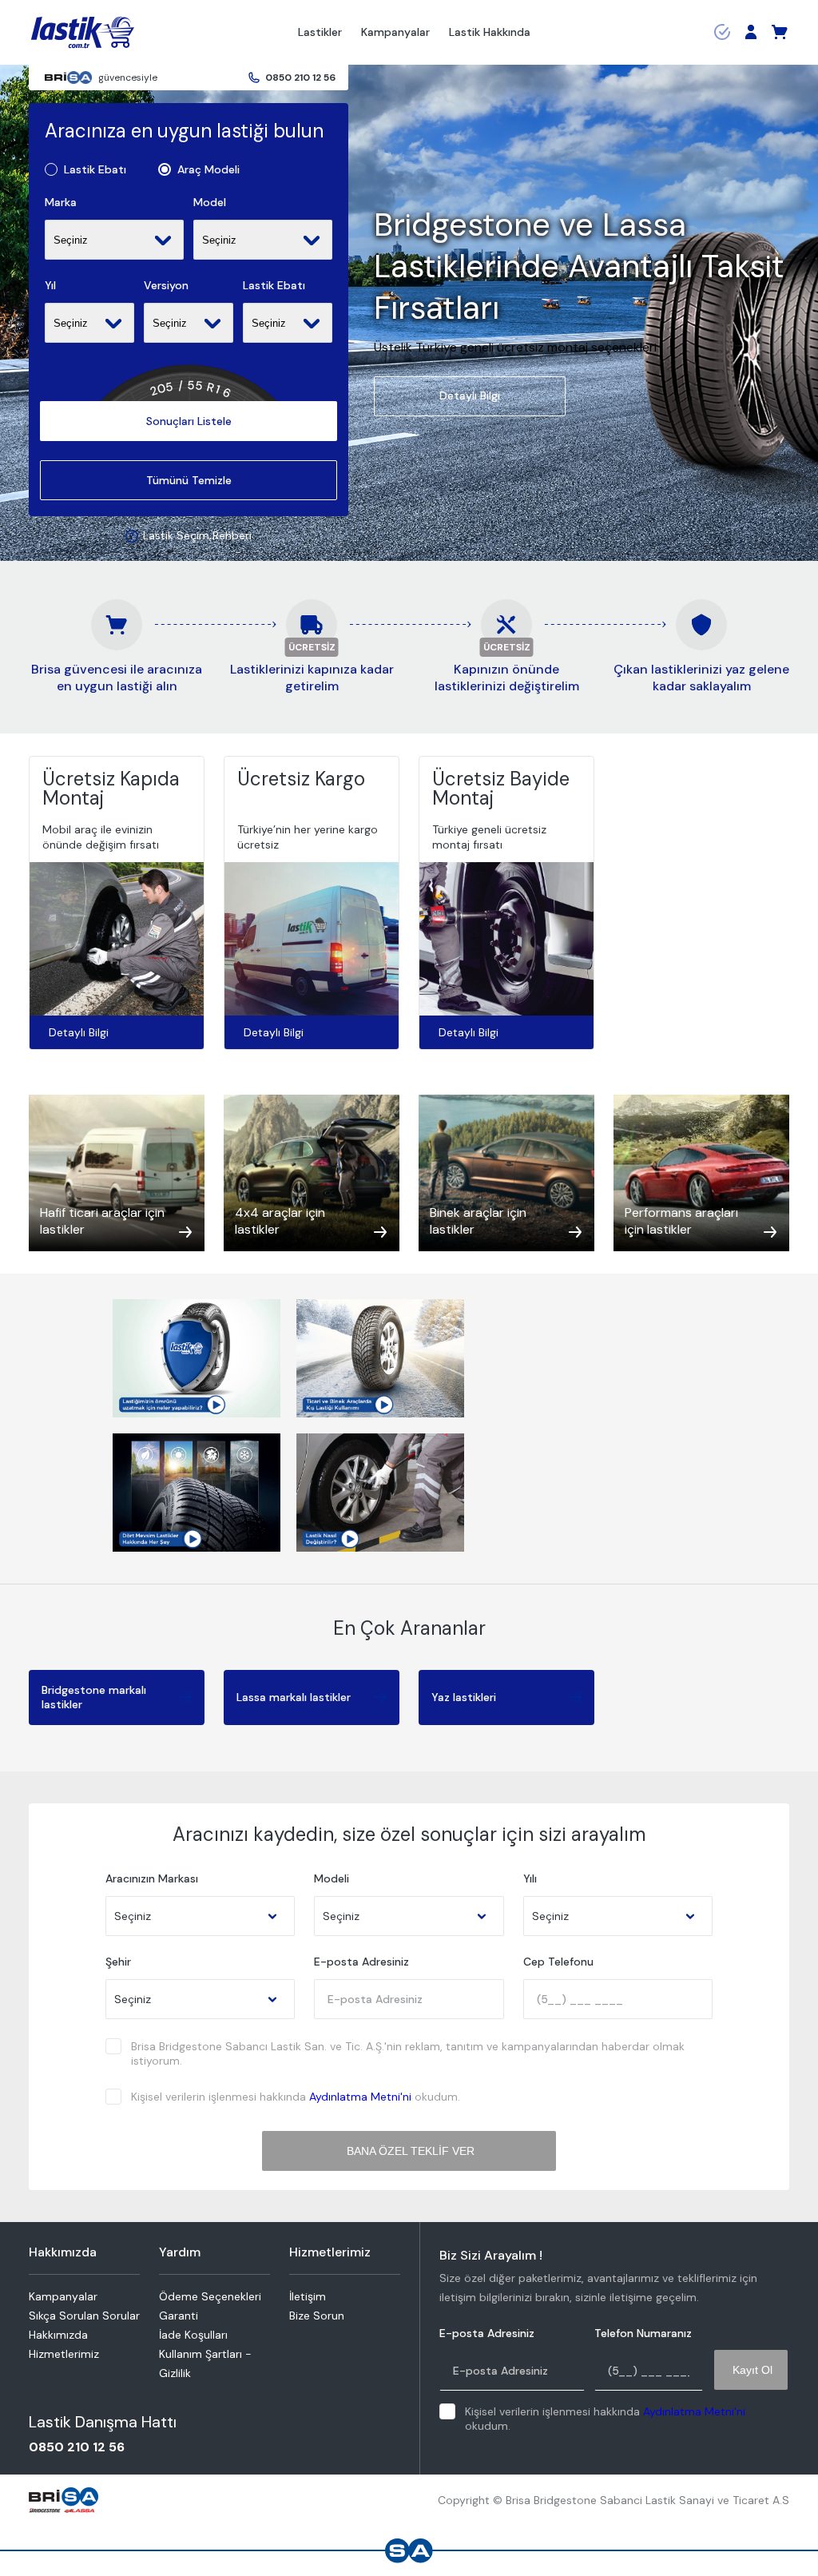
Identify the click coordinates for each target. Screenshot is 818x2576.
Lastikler (320, 32)
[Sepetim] (780, 32)
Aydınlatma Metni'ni (360, 2097)
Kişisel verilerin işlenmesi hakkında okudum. (296, 2097)
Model (210, 203)
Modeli (332, 1879)
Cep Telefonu (558, 1962)
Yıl (50, 286)
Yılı (530, 1879)
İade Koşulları (193, 2335)
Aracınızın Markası (152, 1879)
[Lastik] (83, 33)
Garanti (179, 2316)
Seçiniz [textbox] (133, 1916)
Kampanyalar (395, 32)
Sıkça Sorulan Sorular (84, 2316)
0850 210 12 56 (300, 78)
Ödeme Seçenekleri (210, 2296)
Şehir (118, 1962)
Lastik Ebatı (95, 170)
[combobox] (200, 1916)
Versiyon (166, 286)
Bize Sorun (317, 2316)
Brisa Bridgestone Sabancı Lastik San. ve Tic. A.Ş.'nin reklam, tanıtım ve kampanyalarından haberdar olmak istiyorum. (408, 2053)
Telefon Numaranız (643, 2334)
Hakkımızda (58, 2335)
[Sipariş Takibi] (722, 32)
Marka (61, 203)
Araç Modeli (208, 170)
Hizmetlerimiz (64, 2354)
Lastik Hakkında (490, 32)
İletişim (308, 2296)
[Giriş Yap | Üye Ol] (751, 32)
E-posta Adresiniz (361, 1962)
